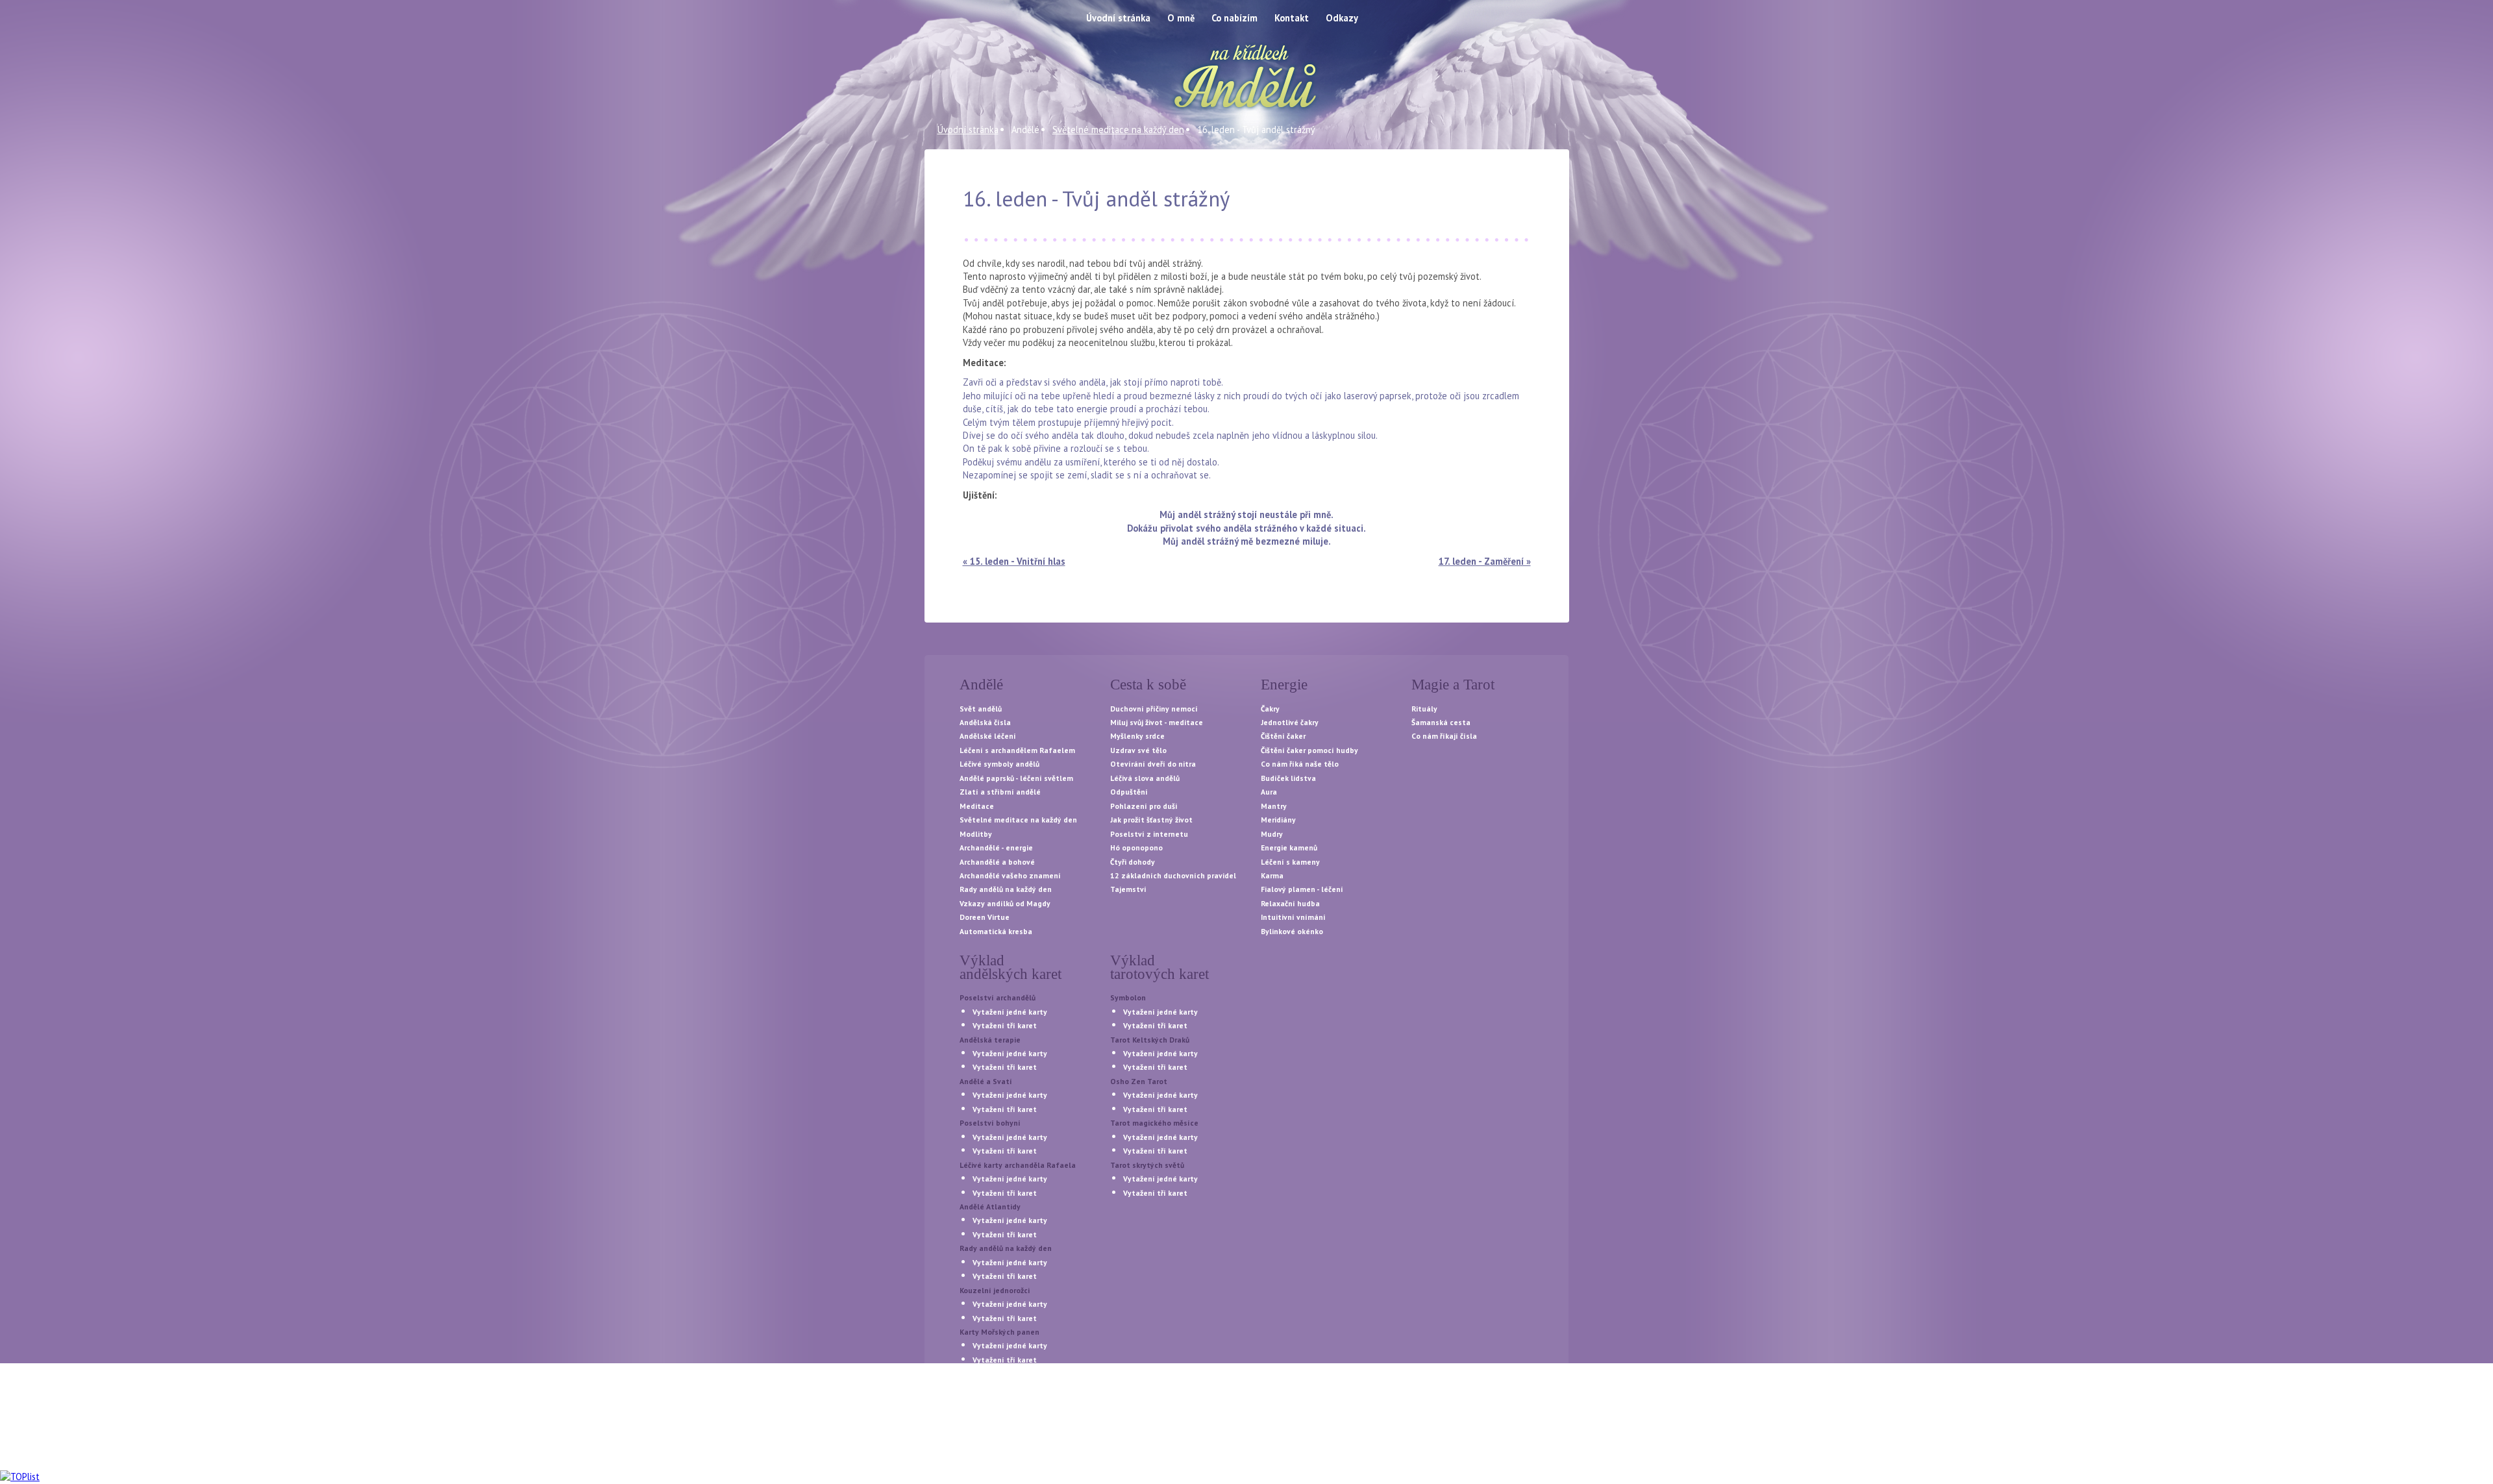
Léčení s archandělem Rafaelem (1017, 750)
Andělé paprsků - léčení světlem (1016, 778)
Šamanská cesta (1441, 722)
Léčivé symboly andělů (999, 764)
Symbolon (1128, 997)
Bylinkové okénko (1292, 931)
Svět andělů (981, 709)
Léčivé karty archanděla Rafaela (1018, 1165)
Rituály (1424, 709)
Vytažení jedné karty (1010, 1012)
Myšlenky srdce (1137, 736)
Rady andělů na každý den (1006, 889)
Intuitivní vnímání (1293, 917)
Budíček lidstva (1288, 778)
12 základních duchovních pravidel (1173, 875)
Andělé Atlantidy (990, 1206)
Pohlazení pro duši (1144, 806)
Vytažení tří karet (1005, 1025)
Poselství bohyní (990, 1123)
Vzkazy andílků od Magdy (1005, 903)
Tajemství (1128, 889)
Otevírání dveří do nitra (1153, 764)
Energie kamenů (1289, 847)
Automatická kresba (996, 931)
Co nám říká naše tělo (1300, 764)
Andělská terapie (990, 1040)
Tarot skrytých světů (1147, 1165)
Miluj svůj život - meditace (1157, 722)
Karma (1272, 875)
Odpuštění (1129, 792)
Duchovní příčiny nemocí (1154, 709)
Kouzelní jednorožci (995, 1290)
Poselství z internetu (1149, 834)
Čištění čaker (1283, 736)
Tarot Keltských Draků (1150, 1040)
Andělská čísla (985, 722)
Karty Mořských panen (999, 1332)
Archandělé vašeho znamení (1010, 875)
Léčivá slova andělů (1145, 778)
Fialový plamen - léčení (1302, 889)
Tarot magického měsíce (1154, 1123)
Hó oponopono (1136, 847)
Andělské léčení (988, 736)
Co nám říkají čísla (1444, 736)
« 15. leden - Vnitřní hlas (1014, 561)
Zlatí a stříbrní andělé (1000, 792)
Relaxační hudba (1290, 903)
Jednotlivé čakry (1290, 722)
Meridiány (1278, 820)
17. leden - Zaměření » (1485, 561)
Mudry (1272, 834)
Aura (1269, 792)
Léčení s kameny (1290, 862)
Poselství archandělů (998, 997)
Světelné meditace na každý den (1118, 130)
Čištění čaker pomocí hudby (1309, 750)
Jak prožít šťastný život (1151, 820)
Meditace (977, 806)
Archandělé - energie (996, 847)
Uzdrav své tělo (1138, 750)
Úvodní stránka (968, 130)
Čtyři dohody (1133, 862)
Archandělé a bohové (997, 862)
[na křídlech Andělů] (1246, 78)
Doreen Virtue (985, 917)
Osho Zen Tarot (1139, 1081)
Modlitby (976, 834)
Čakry (1270, 709)
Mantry (1274, 806)
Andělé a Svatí (986, 1081)
